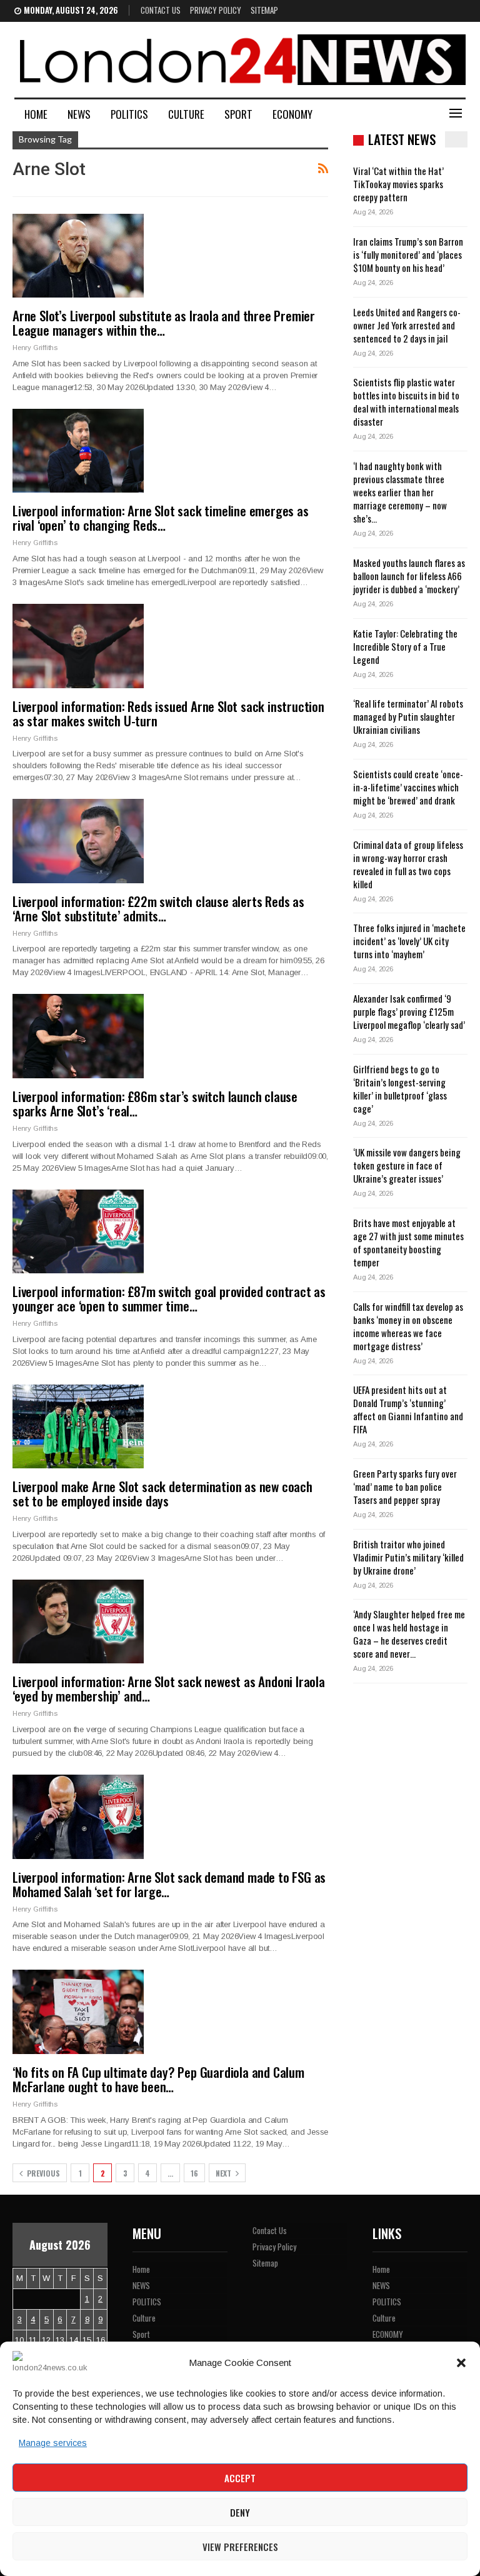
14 (74, 2340)
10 (19, 2340)
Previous (42, 2173)
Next (224, 2173)
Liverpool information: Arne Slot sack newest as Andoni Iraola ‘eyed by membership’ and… (169, 1688)
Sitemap (264, 10)
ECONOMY (292, 114)
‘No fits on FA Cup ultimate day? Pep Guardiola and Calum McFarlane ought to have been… (158, 2079)
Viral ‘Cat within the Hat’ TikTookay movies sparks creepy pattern (398, 184)
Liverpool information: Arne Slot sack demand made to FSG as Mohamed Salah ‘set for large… (169, 1884)
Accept (240, 2478)
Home (36, 114)
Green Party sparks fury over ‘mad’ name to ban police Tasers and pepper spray (405, 1486)
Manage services (53, 2443)
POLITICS (129, 114)
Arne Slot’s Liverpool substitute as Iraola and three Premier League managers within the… (164, 323)
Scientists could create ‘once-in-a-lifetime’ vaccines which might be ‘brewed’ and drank (408, 787)
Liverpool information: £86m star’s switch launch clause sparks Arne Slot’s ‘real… (155, 1103)
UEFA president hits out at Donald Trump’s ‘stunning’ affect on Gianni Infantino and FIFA (408, 1409)
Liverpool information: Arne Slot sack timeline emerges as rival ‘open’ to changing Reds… (161, 518)
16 (194, 2173)
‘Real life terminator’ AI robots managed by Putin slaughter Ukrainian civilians (408, 716)
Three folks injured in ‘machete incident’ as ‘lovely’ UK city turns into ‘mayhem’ (409, 941)
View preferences (240, 2547)
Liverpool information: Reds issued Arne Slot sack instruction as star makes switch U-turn (168, 713)
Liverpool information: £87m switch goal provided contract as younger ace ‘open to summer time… (169, 1298)
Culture (186, 114)
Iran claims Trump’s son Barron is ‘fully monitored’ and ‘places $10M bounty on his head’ (408, 254)
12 (46, 2340)
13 (60, 2340)
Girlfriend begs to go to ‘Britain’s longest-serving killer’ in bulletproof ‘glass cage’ (400, 1089)
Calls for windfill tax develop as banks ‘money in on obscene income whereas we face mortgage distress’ (408, 1326)
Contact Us (161, 10)
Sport (238, 114)
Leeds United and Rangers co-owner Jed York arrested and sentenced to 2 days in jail (407, 325)
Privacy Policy (216, 10)
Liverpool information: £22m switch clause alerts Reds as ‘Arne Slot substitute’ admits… (158, 908)
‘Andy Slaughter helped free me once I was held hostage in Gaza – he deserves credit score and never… (409, 1634)
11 (33, 2340)
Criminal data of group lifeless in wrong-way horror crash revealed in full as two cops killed (408, 864)
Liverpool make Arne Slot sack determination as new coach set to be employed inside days (162, 1493)
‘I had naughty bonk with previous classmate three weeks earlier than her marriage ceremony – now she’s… (400, 492)
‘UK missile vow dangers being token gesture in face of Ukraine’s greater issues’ (407, 1165)
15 (87, 2340)
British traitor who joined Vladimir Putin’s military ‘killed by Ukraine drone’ (408, 1557)
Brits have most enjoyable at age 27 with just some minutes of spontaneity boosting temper (408, 1242)
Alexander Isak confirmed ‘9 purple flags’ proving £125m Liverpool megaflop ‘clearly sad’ (409, 1011)
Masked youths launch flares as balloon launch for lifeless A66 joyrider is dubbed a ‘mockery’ (409, 576)
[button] (461, 2363)
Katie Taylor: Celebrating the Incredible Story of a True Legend (405, 646)
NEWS (79, 114)
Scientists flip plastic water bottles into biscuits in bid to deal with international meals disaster (406, 402)
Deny (240, 2512)
